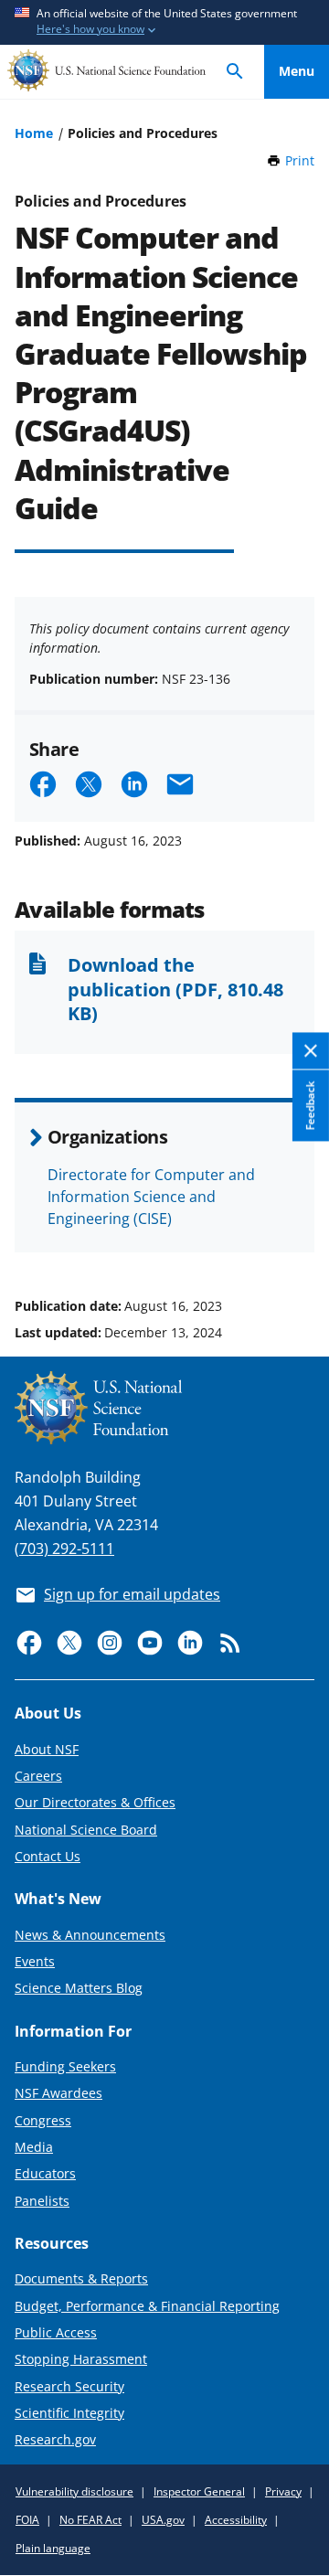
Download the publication (175, 989)
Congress (43, 2120)
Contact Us (48, 1856)
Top (297, 1237)
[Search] (235, 72)
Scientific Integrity (69, 2413)
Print (300, 160)
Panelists (42, 2201)
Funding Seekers (65, 2066)
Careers (38, 1776)
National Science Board (86, 1830)
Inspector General (199, 2491)
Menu (297, 71)
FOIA (27, 2520)
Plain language (53, 2548)
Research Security (69, 2386)
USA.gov (163, 2520)
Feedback (310, 1106)
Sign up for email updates (132, 1594)
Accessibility (236, 2520)
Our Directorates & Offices (95, 1802)
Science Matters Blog (79, 1988)
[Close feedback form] (311, 1052)
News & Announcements (90, 1935)
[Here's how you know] (164, 22)
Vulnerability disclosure (74, 2491)
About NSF (47, 1749)
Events (35, 1961)
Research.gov (55, 2439)
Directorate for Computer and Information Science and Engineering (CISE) (151, 1197)
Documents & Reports (81, 2278)
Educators (45, 2173)
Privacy (283, 2491)
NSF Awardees (58, 2093)
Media (34, 2147)
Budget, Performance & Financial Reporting (147, 2306)
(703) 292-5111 (64, 1549)
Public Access (56, 2332)
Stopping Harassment (81, 2359)
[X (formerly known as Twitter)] (69, 1643)
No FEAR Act (90, 2520)
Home (34, 133)
